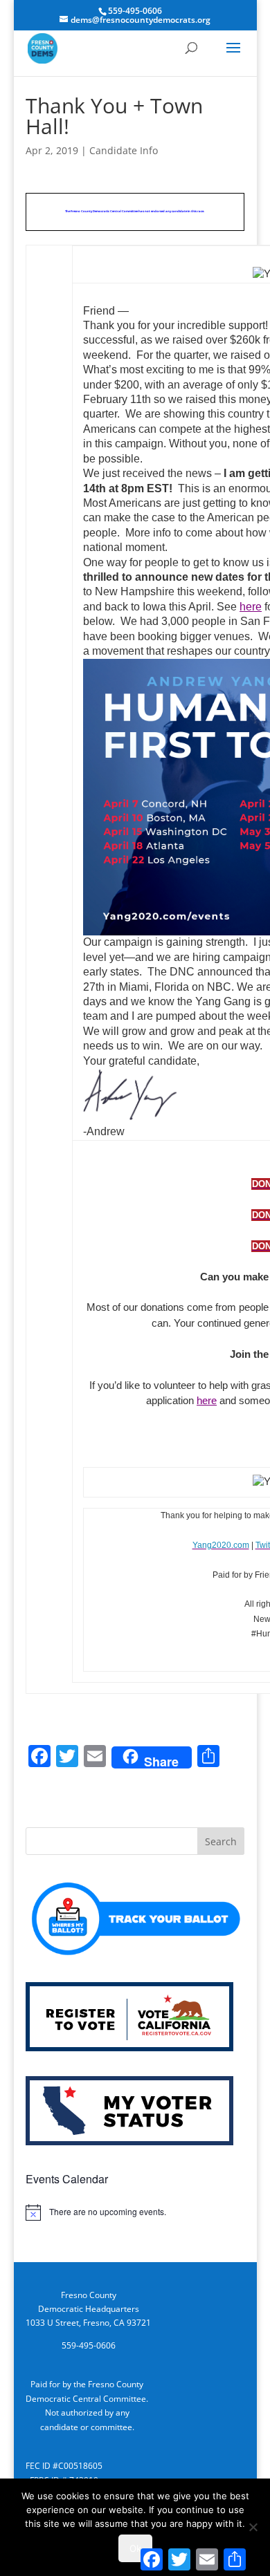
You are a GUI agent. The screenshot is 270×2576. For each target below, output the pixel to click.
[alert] (135, 2212)
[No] (253, 2527)
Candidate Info (124, 150)
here (251, 607)
